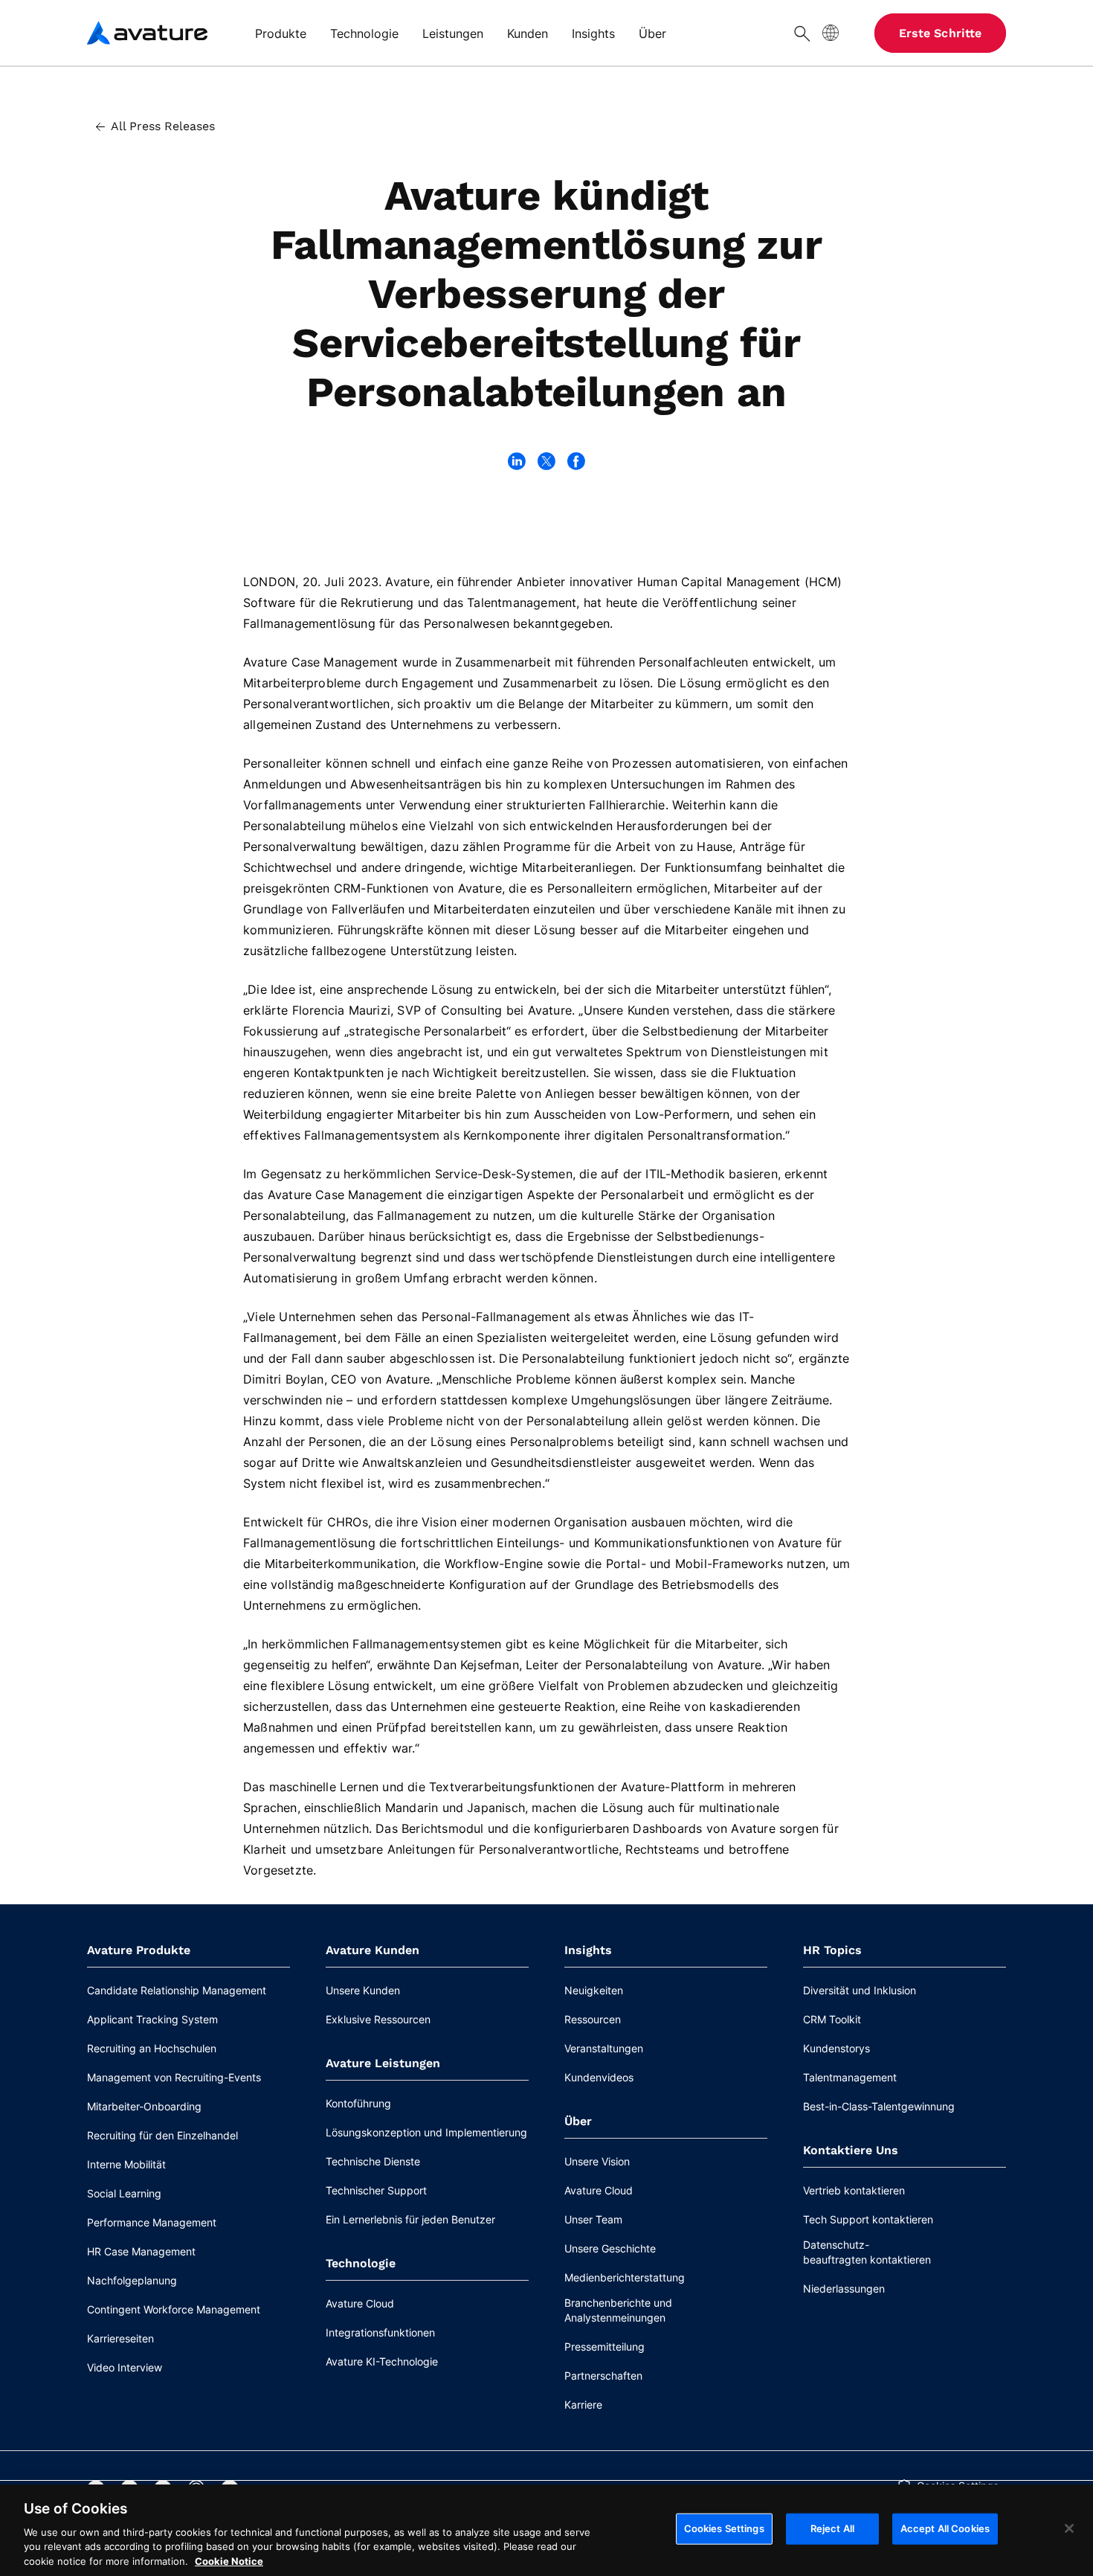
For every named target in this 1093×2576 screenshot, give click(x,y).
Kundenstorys (836, 2048)
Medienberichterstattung (625, 2277)
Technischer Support (376, 2190)
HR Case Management (141, 2251)
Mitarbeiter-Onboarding (144, 2106)
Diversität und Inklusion (860, 1990)
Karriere (583, 2405)
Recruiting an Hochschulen (152, 2048)
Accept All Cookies (945, 2528)
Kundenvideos (599, 2077)
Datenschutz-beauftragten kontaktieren (867, 2252)
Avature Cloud (360, 2303)
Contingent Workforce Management (174, 2309)
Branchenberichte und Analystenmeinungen (618, 2310)
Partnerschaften (603, 2376)
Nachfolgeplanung (132, 2280)
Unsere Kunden (363, 1990)
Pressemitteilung (604, 2347)
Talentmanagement (850, 2077)
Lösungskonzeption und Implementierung (426, 2132)
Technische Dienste (373, 2161)
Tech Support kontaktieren (868, 2219)
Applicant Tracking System (152, 2019)
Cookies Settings (724, 2528)
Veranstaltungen (604, 2048)
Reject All (832, 2528)
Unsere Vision (597, 2161)
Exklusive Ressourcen (378, 2019)
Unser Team (593, 2219)
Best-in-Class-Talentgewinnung (879, 2106)
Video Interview (125, 2367)
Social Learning (124, 2193)
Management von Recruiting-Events (174, 2077)
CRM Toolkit (832, 2019)
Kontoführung (358, 2103)
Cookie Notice (229, 2560)
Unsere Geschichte (610, 2248)
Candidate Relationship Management (177, 1990)
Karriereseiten (120, 2338)
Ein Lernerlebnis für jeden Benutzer (410, 2219)
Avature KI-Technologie (382, 2361)
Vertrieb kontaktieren (854, 2190)
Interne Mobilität (126, 2164)
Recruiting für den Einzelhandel (162, 2135)
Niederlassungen (844, 2288)
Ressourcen (593, 2019)
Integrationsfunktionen (380, 2332)
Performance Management (152, 2222)
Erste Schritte (940, 33)
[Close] (1069, 2528)
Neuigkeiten (594, 1990)
